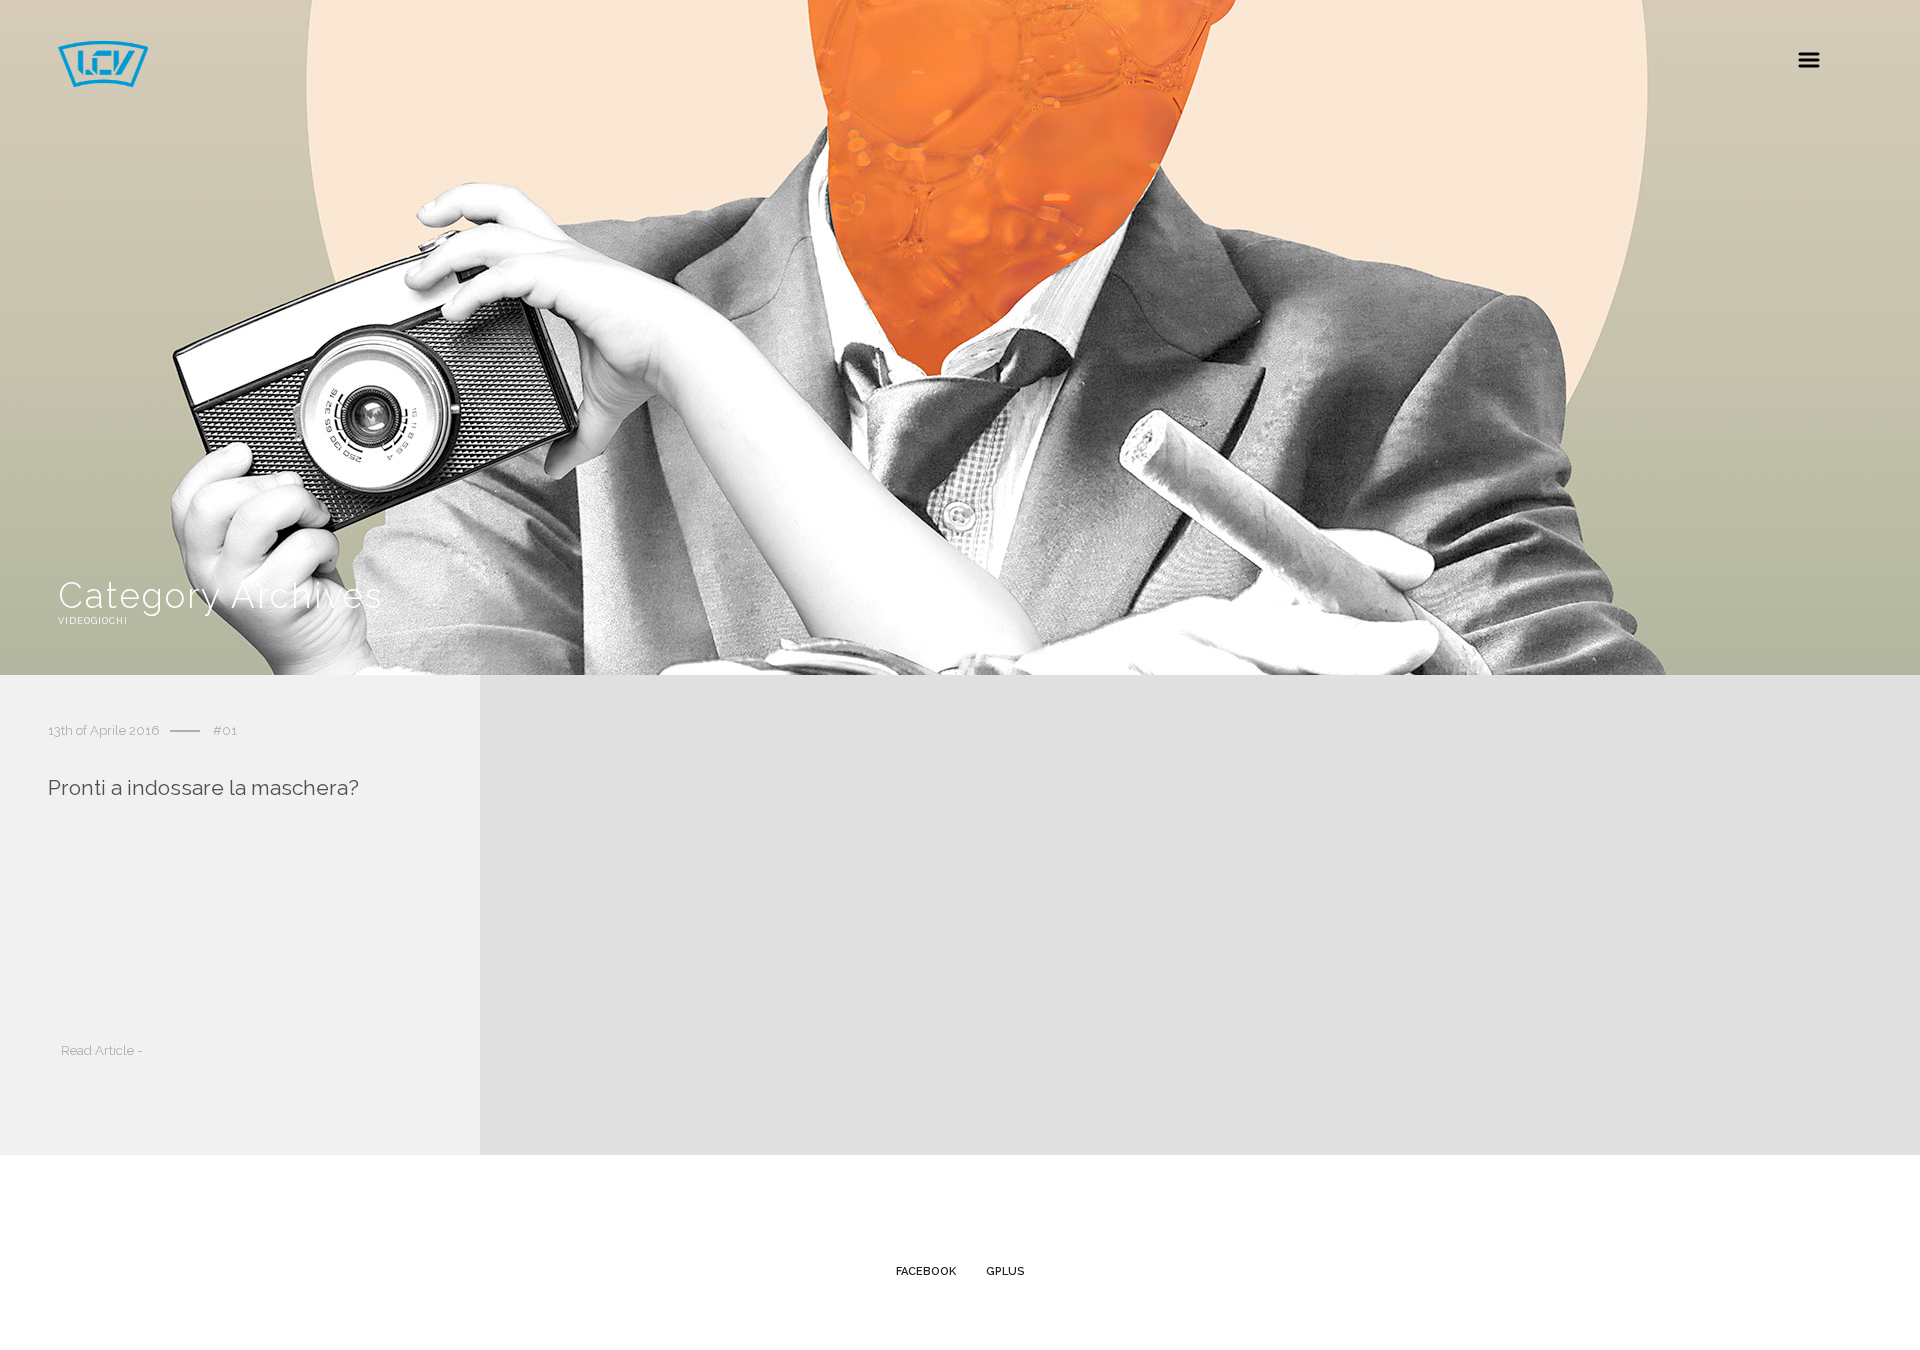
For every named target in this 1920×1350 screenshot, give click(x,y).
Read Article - (101, 1050)
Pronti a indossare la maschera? (203, 787)
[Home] (103, 81)
